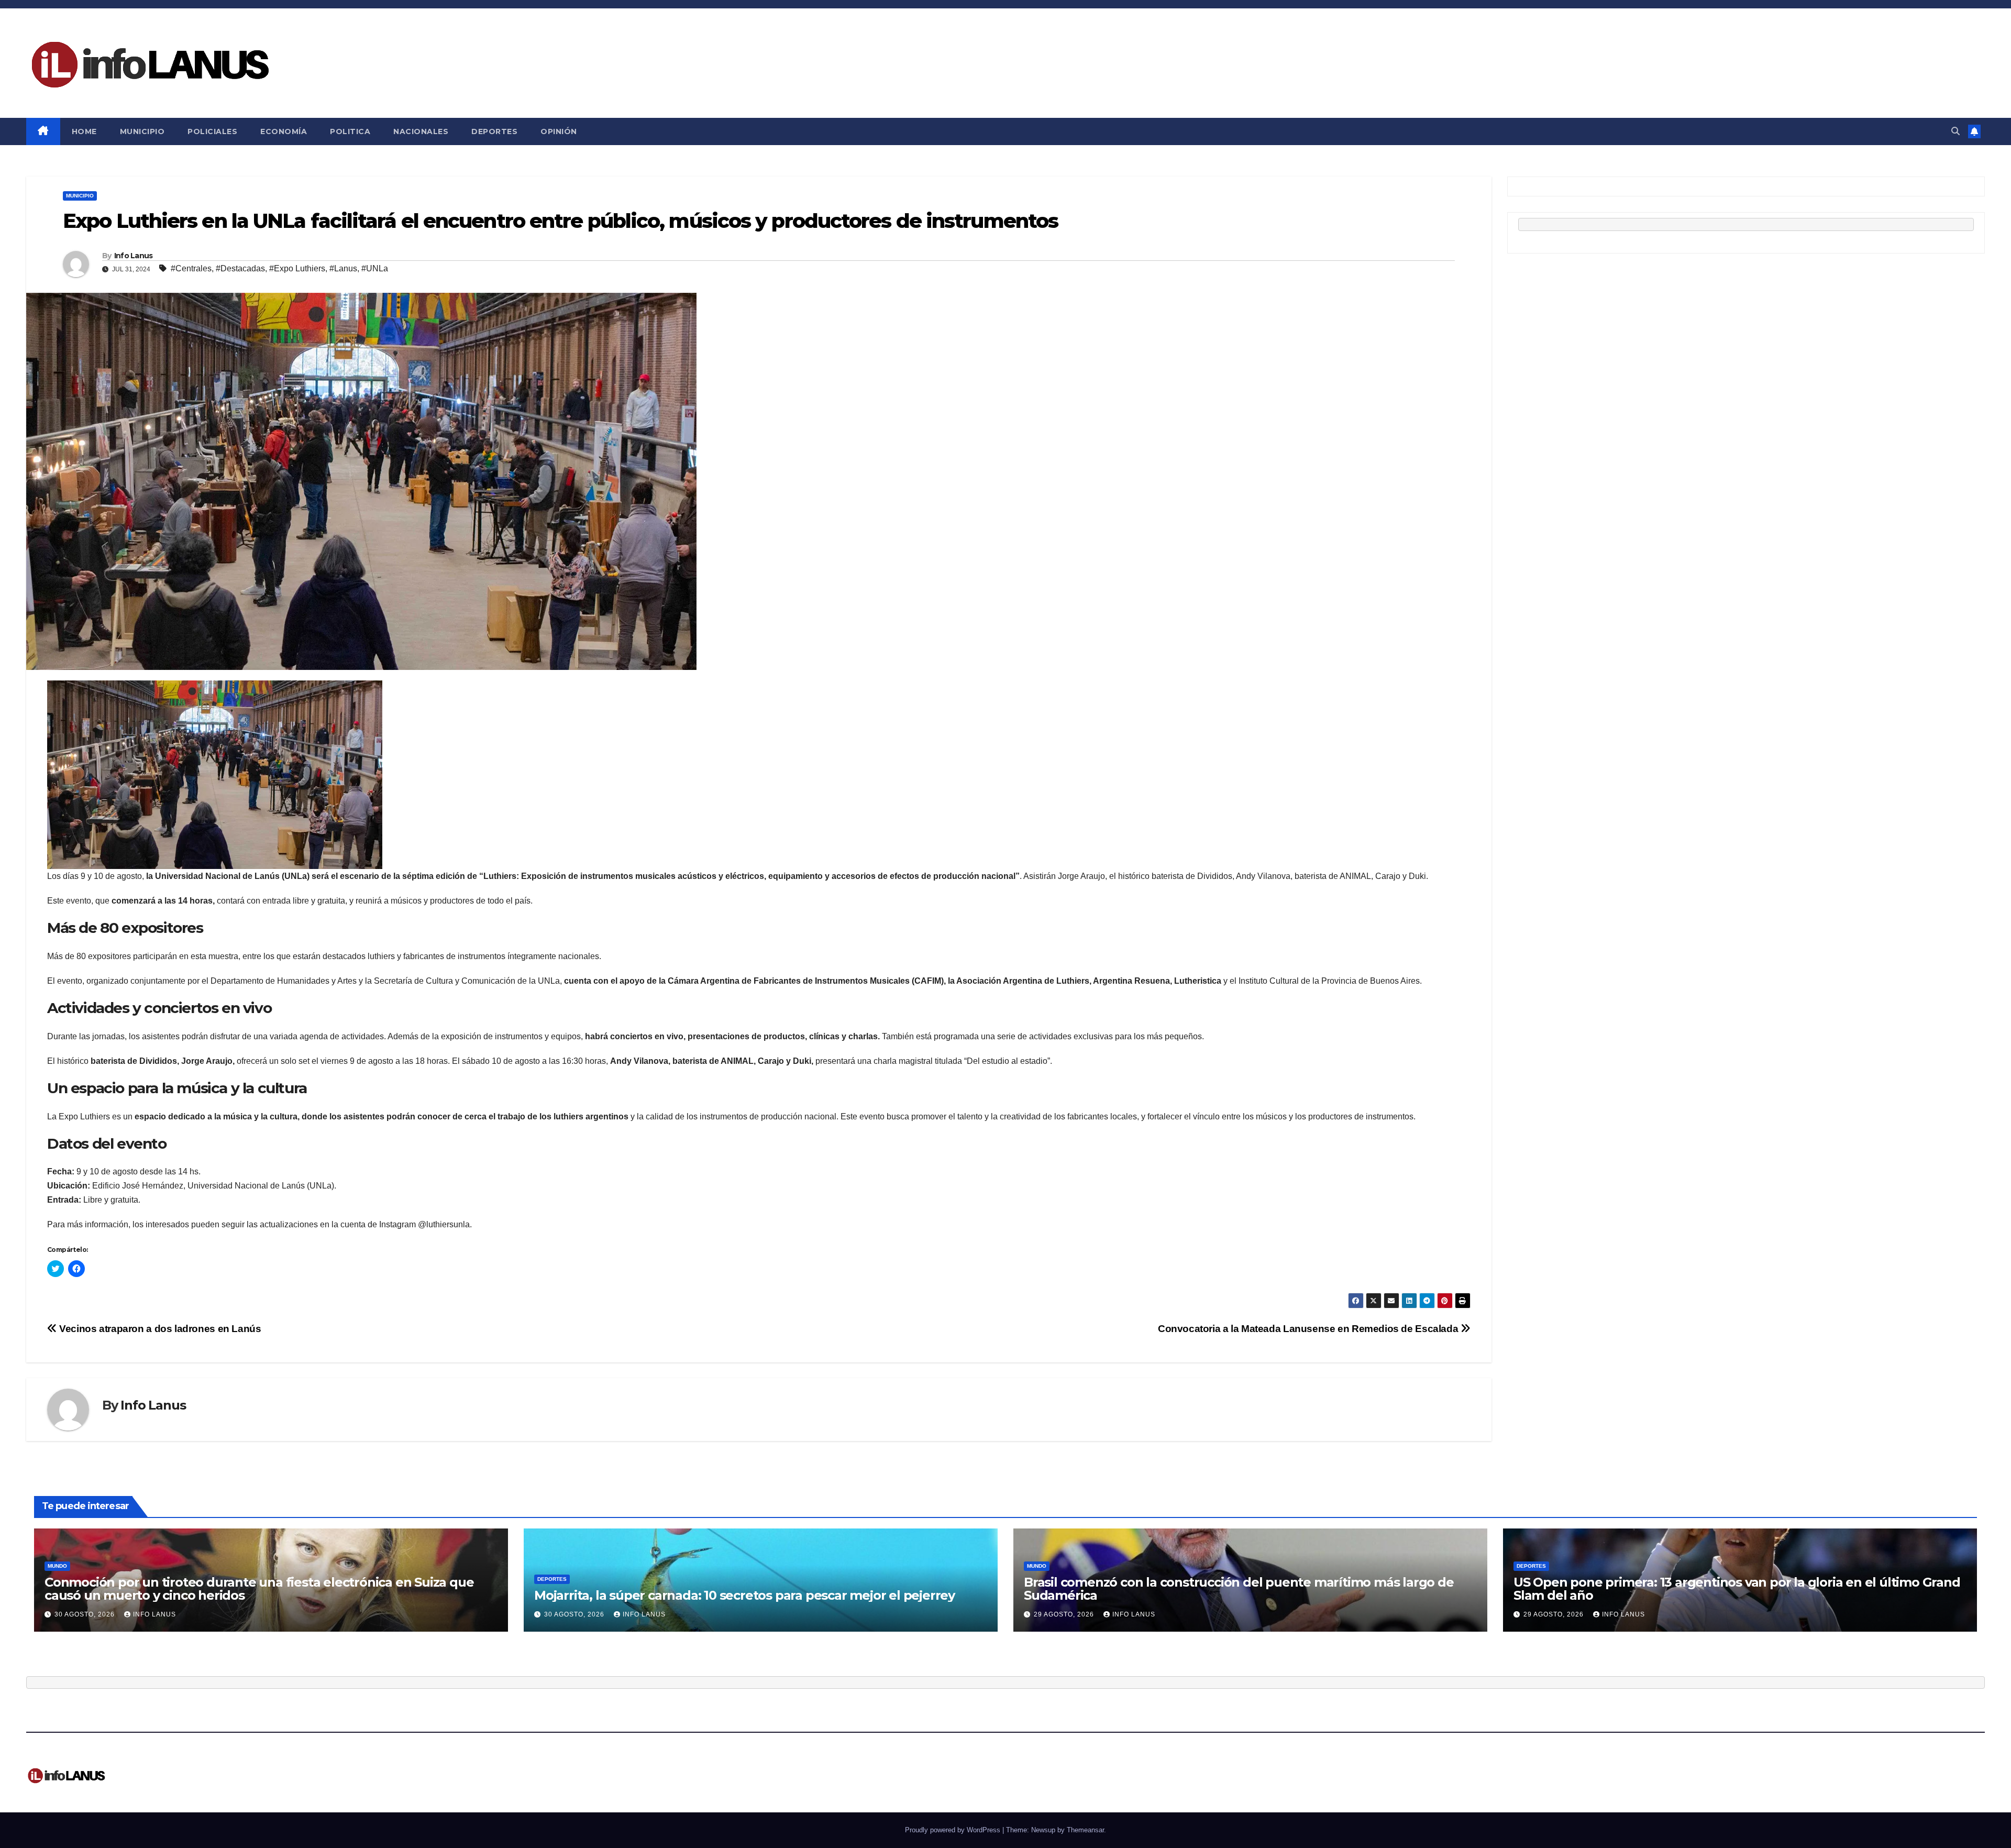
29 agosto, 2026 (1065, 1614)
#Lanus (343, 268)
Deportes (494, 131)
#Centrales (191, 268)
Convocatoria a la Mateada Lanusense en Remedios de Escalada (1309, 1329)
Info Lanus (134, 256)
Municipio (142, 131)
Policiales (212, 131)
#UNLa (375, 268)
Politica (350, 131)
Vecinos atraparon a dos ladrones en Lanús (159, 1329)
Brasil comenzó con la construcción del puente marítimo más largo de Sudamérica (1239, 1589)
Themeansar (1085, 1830)
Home (84, 131)
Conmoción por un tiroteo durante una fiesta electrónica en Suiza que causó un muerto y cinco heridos (259, 1589)
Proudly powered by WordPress (954, 1830)
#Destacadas (240, 268)
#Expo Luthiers (297, 268)
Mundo (57, 1566)
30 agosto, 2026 (86, 1614)
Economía (284, 131)
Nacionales (421, 131)
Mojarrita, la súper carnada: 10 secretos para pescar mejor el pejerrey (744, 1595)
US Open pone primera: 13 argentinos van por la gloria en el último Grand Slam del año (1737, 1589)
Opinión (559, 131)
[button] (1955, 131)
